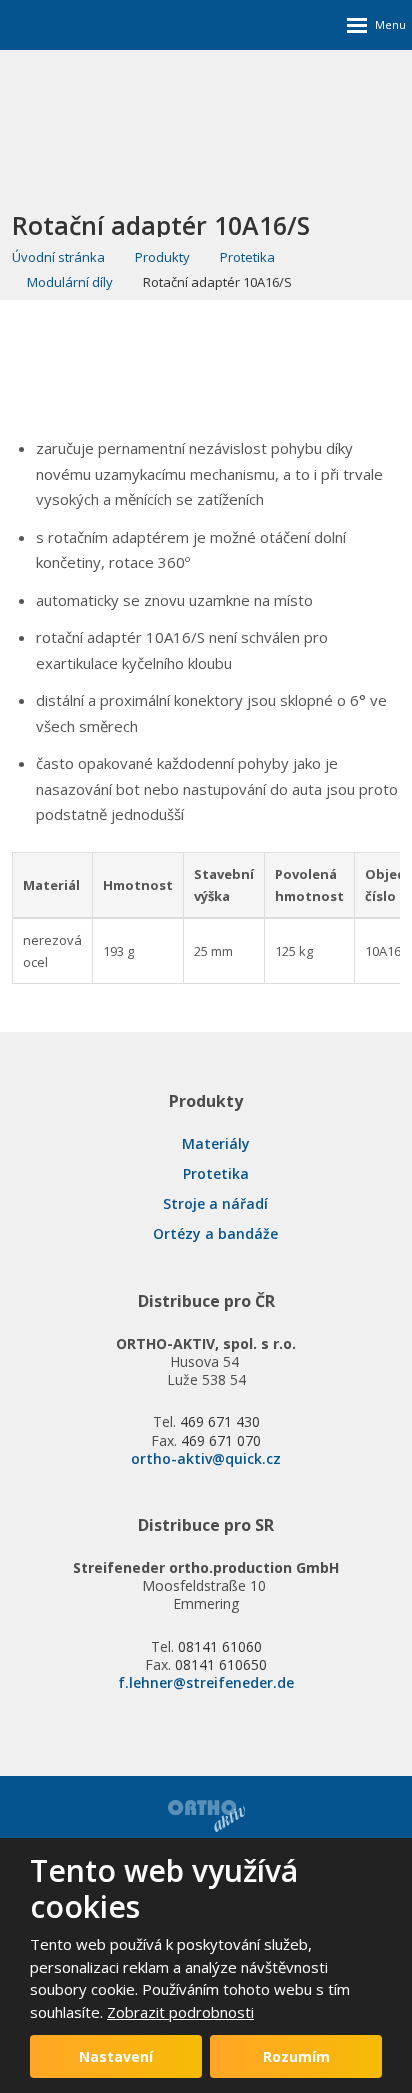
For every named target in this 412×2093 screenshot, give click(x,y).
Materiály (216, 1143)
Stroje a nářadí (215, 1203)
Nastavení (116, 2056)
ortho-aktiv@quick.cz (206, 1458)
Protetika (216, 1173)
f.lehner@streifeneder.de (206, 1682)
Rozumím (296, 2056)
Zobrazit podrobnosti (180, 2012)
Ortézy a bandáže (215, 1233)
